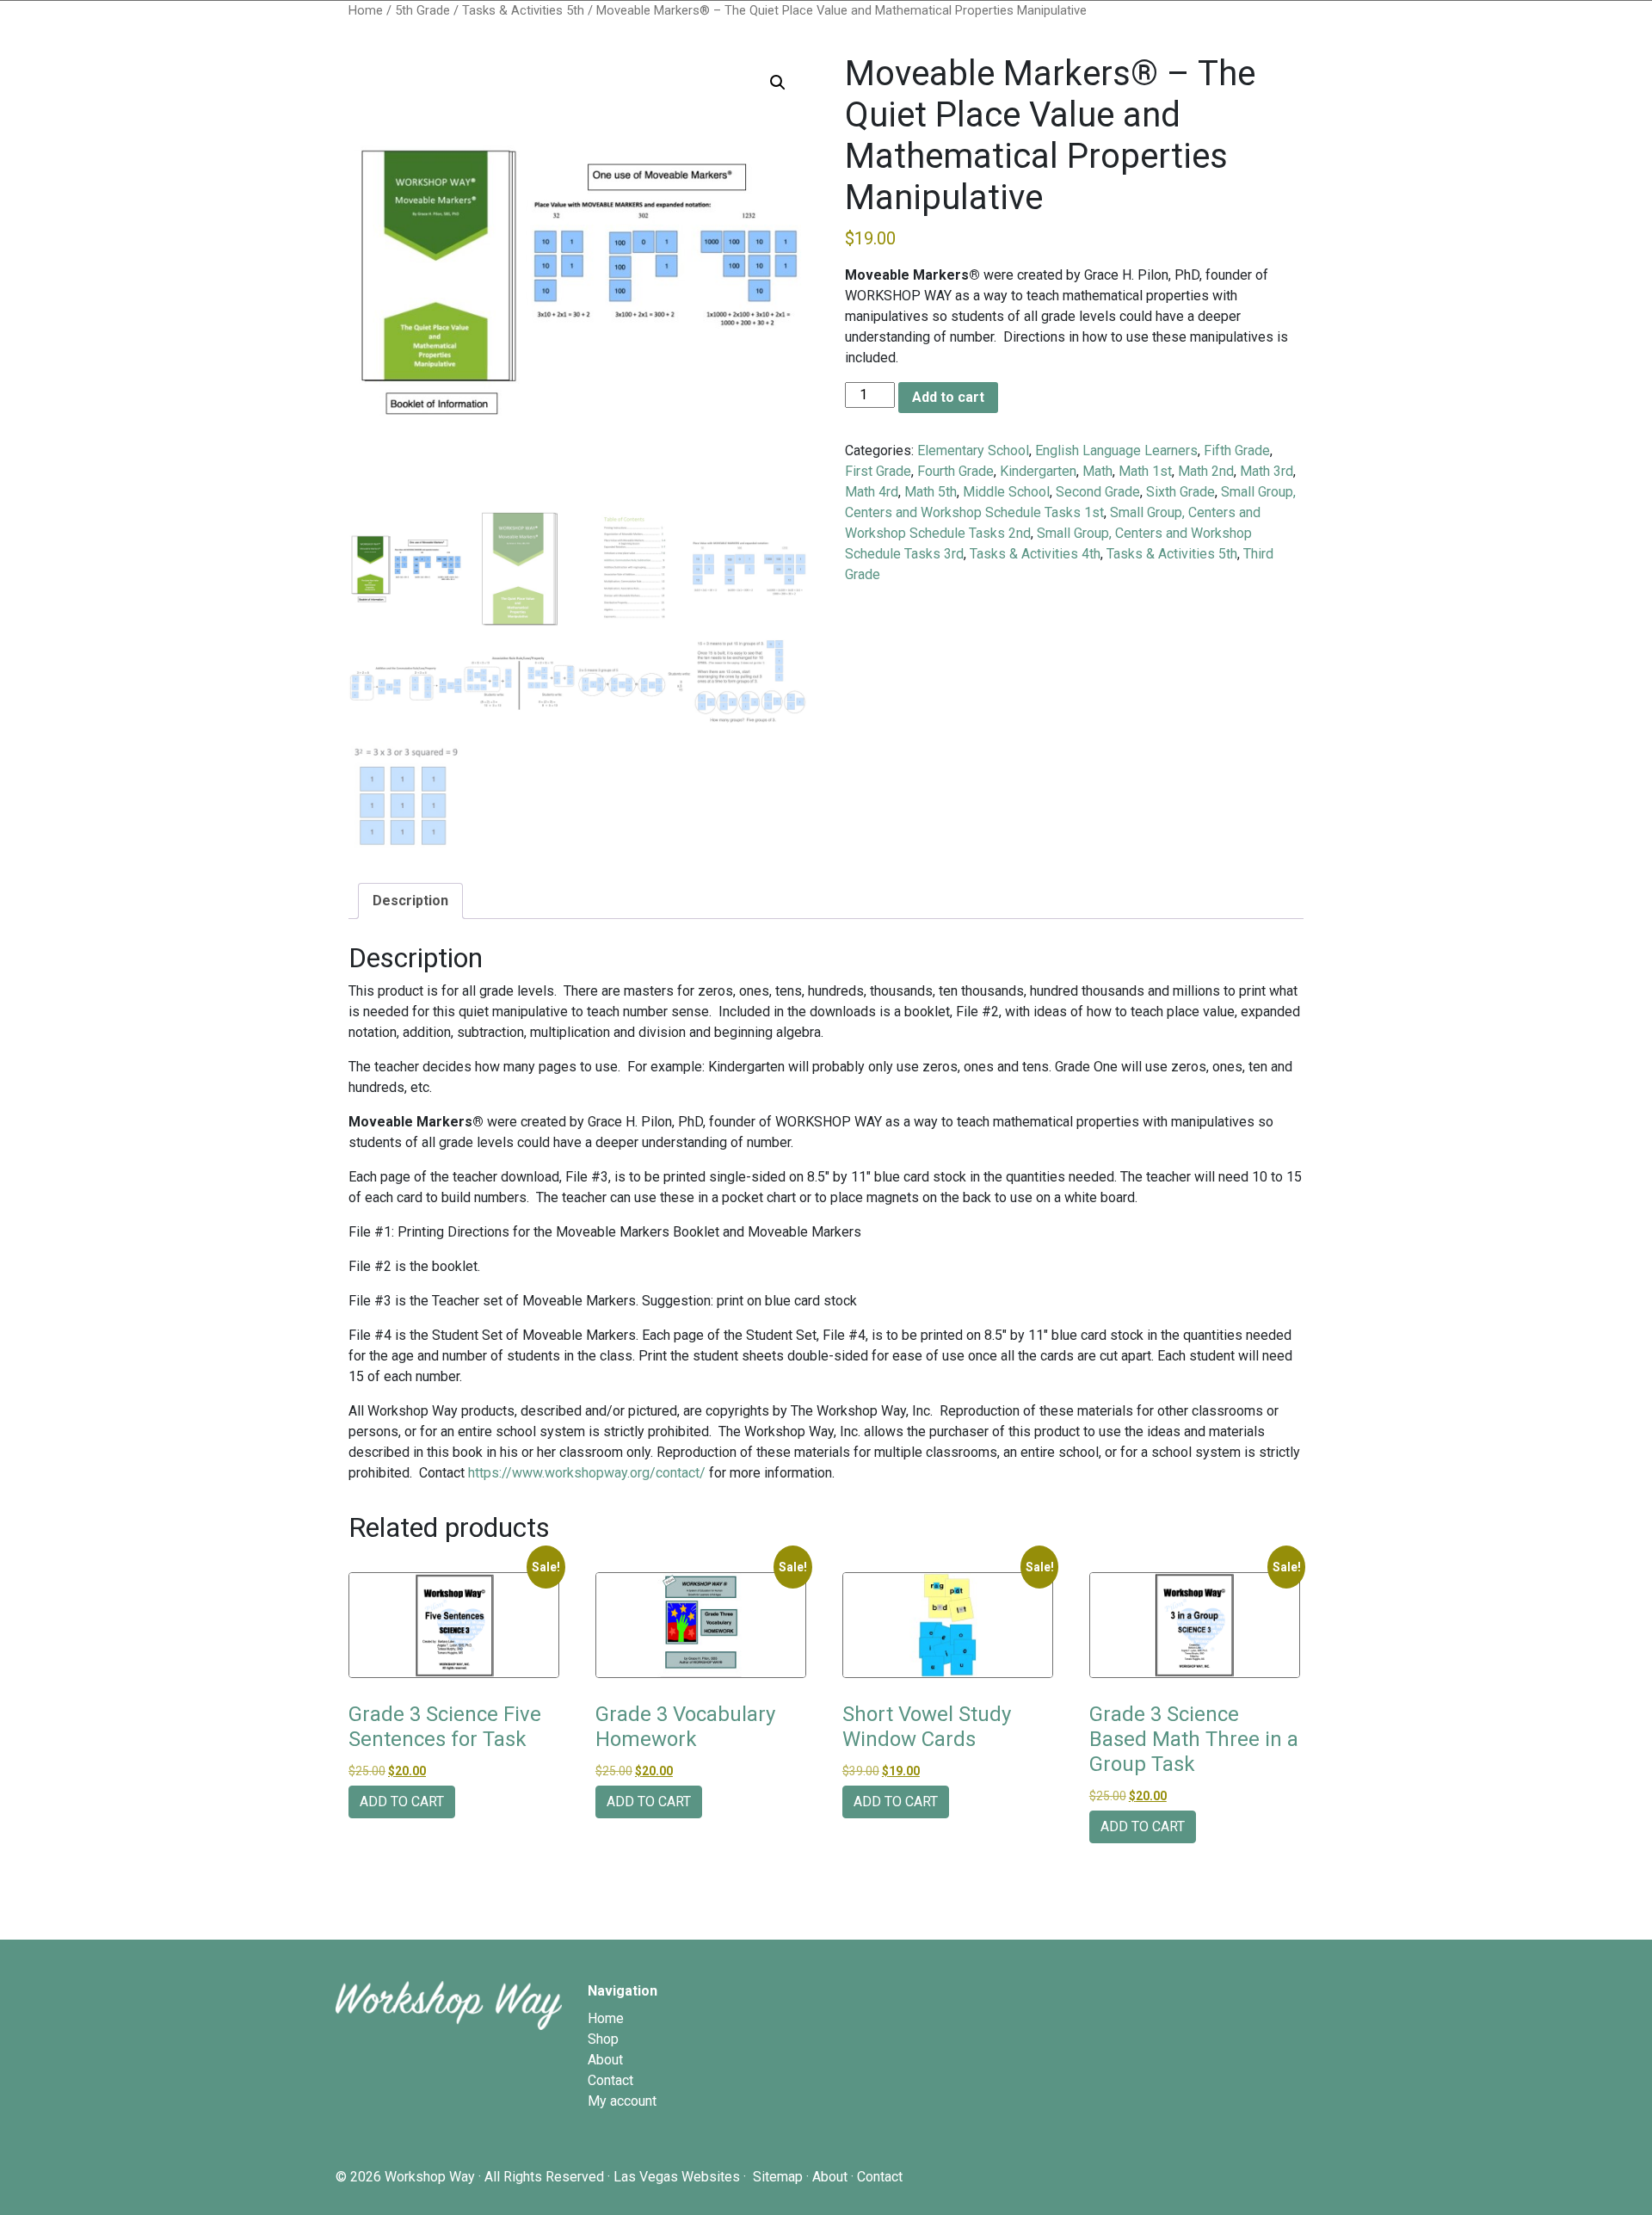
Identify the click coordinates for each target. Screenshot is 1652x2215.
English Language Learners (1116, 450)
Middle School (1006, 492)
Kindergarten (1038, 471)
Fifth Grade (1237, 450)
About (605, 2060)
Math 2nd (1206, 471)
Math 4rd (872, 492)
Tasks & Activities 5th (523, 10)
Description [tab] (410, 901)
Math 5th (931, 492)
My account (622, 2101)
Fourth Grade (955, 471)
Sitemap (778, 2177)
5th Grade (422, 10)
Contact (610, 2080)
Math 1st (1145, 471)
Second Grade (1098, 492)
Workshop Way (430, 2177)
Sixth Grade (1180, 492)
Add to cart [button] (402, 1802)
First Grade (878, 471)
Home (366, 10)
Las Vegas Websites (677, 2177)
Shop (603, 2039)
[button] (778, 83)
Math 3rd (1267, 471)
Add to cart (948, 397)
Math (1097, 471)
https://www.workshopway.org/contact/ (587, 1473)
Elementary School (973, 450)
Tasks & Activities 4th (1035, 554)
